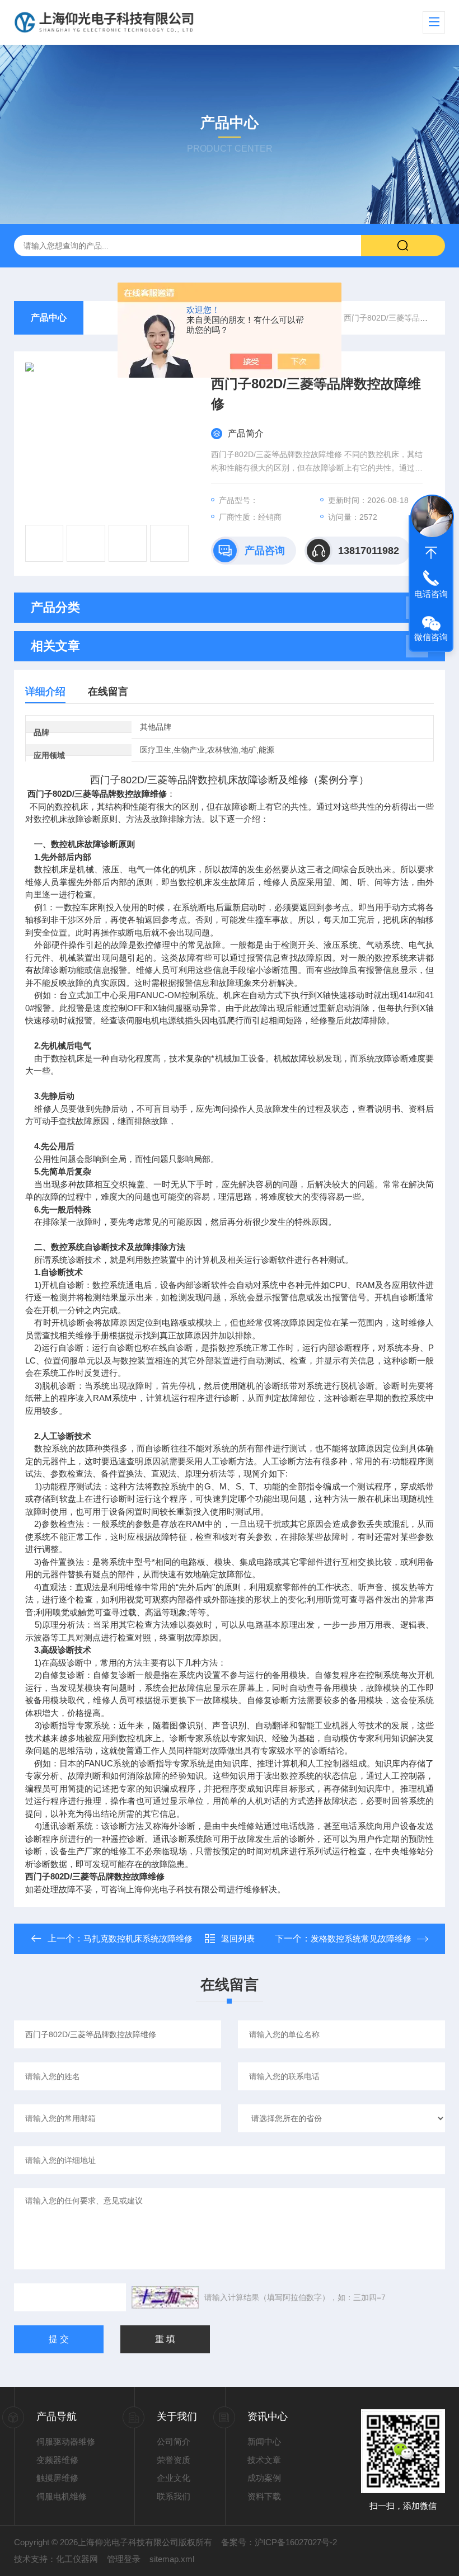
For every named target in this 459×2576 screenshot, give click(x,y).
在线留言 (108, 692)
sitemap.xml (172, 2559)
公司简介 (174, 2441)
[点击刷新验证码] (165, 2297)
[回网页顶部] (431, 553)
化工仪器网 (77, 2559)
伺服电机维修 (62, 2496)
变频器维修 (57, 2460)
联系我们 (174, 2496)
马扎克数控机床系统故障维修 (138, 1938)
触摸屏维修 (57, 2478)
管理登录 (124, 2559)
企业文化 (174, 2478)
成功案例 (264, 2478)
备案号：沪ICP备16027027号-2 (279, 2542)
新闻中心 (264, 2441)
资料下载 (264, 2496)
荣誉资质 (174, 2460)
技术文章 (264, 2460)
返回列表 (238, 1938)
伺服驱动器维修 (66, 2441)
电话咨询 (431, 594)
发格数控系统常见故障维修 (361, 1938)
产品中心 (49, 318)
